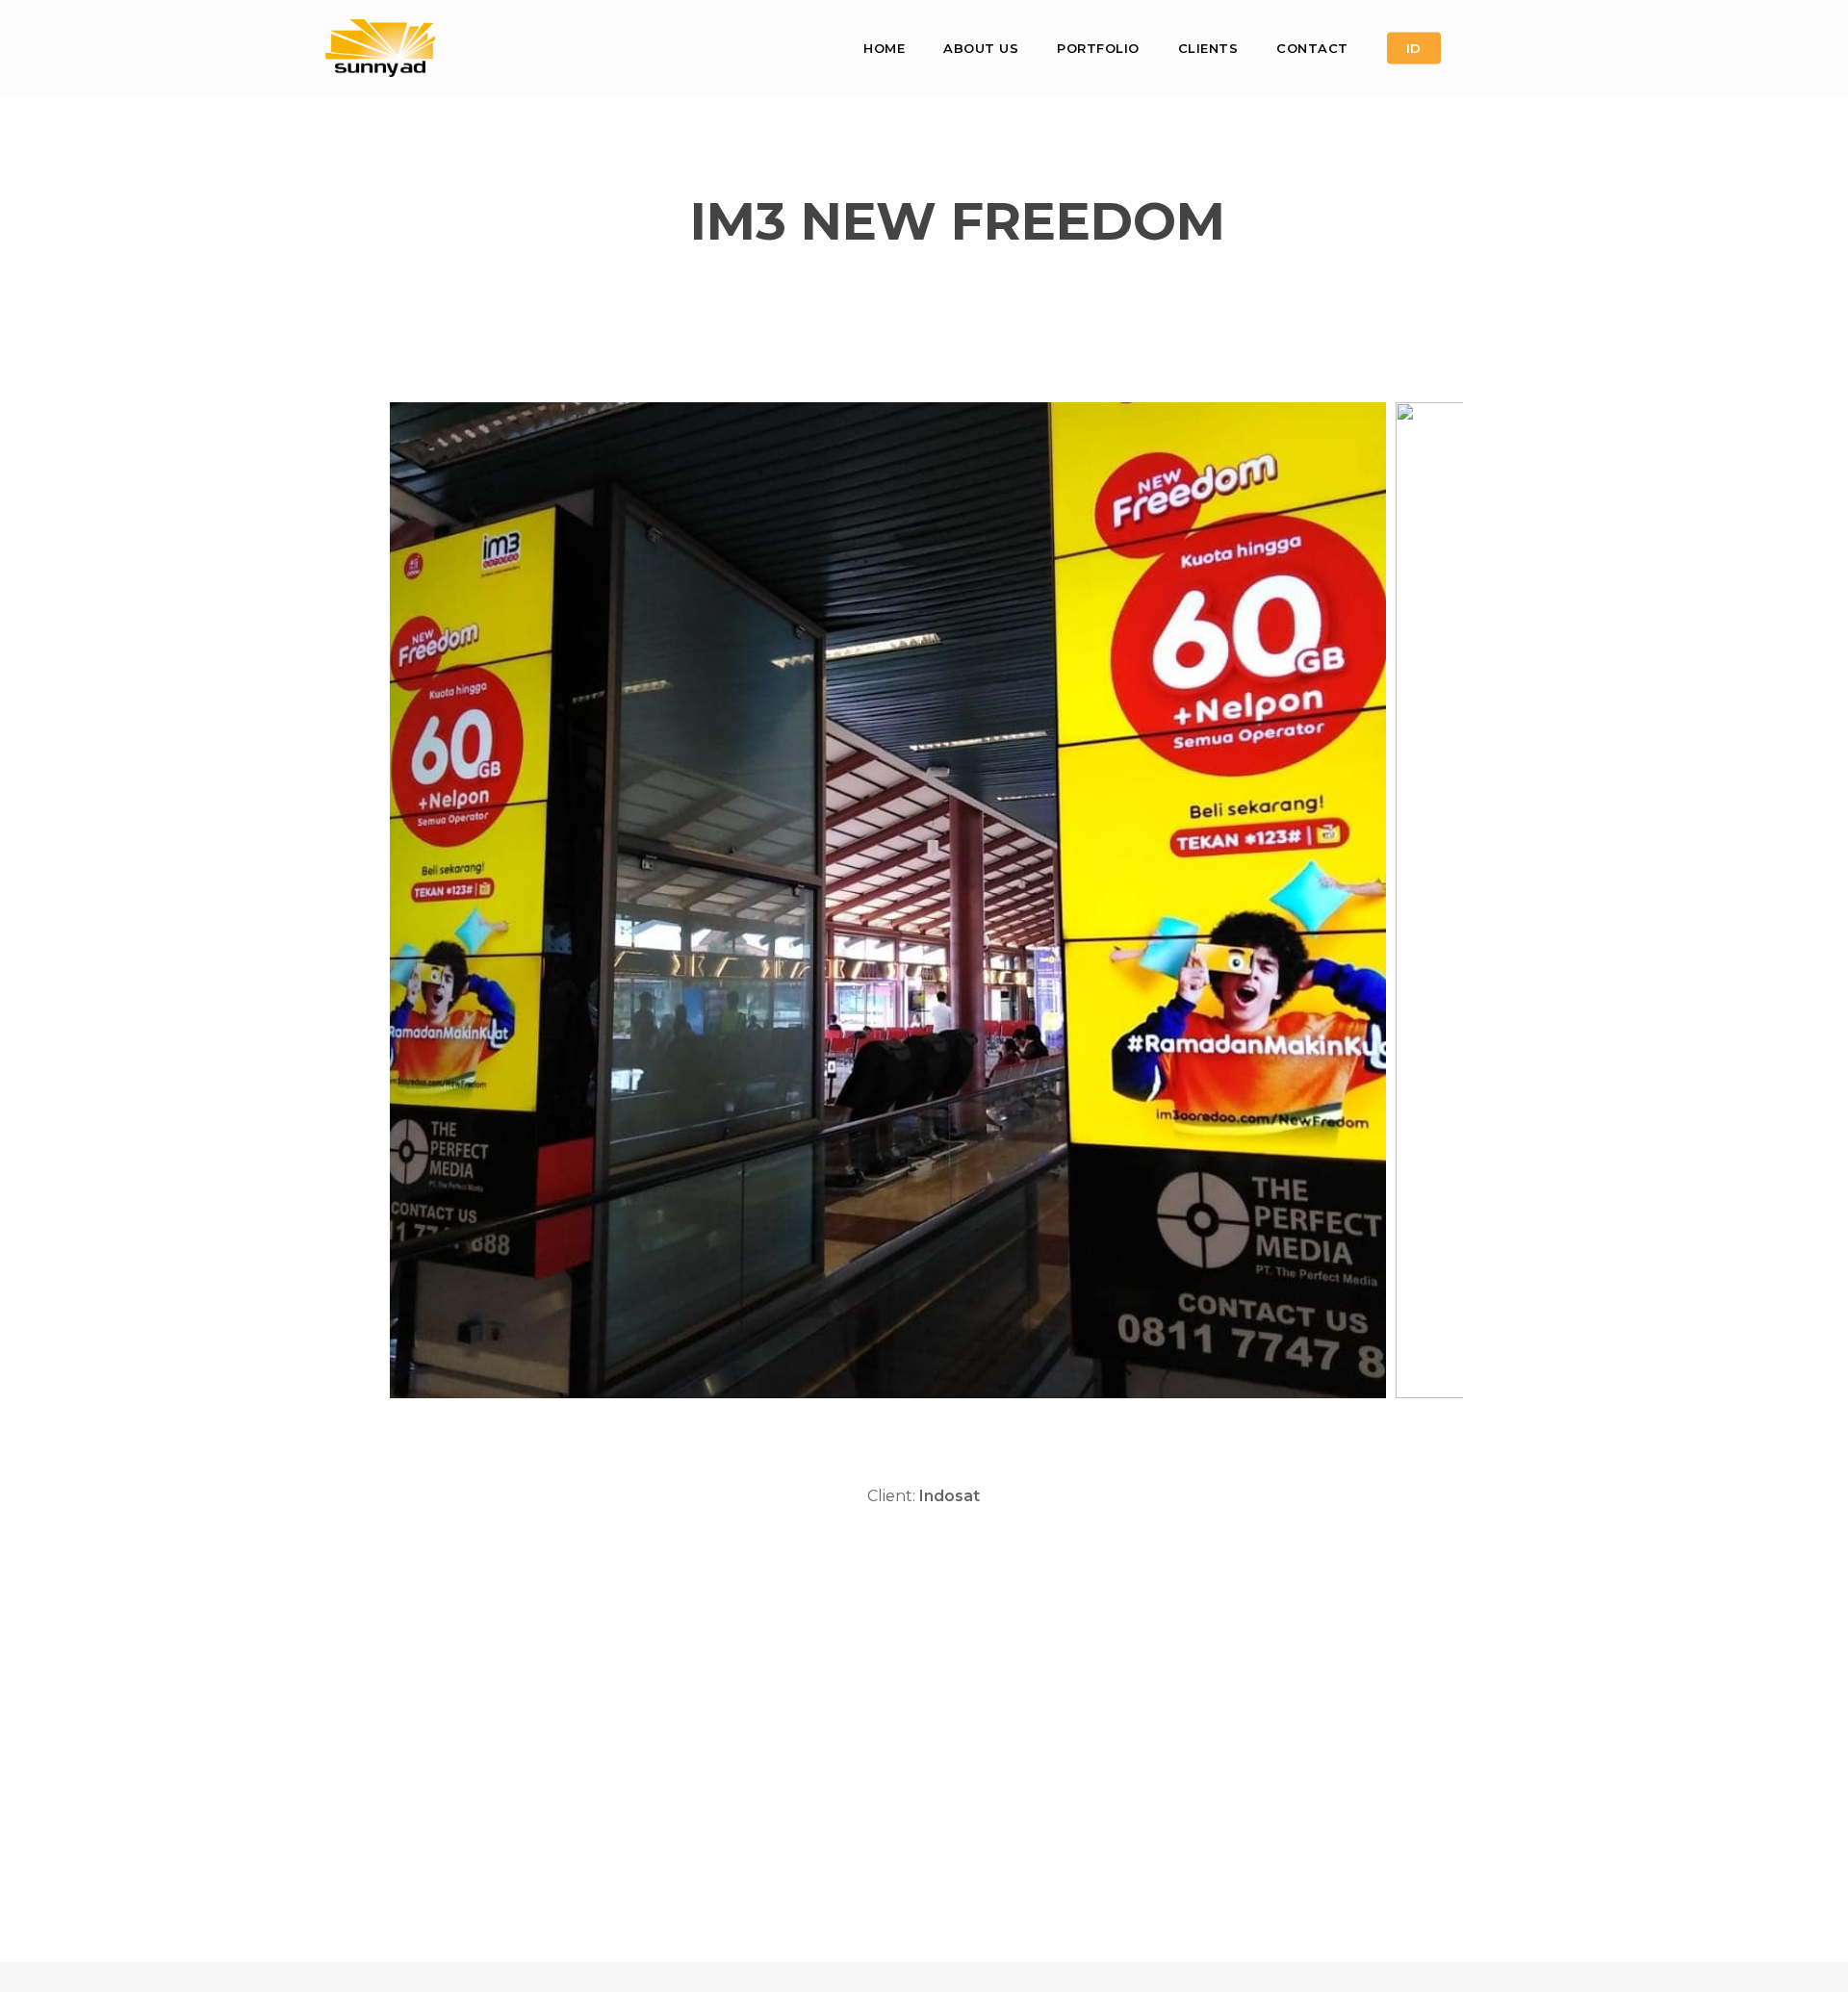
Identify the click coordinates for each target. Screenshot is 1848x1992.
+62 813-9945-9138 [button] (613, 1836)
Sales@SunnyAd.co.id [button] (569, 1882)
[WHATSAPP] (1506, 48)
